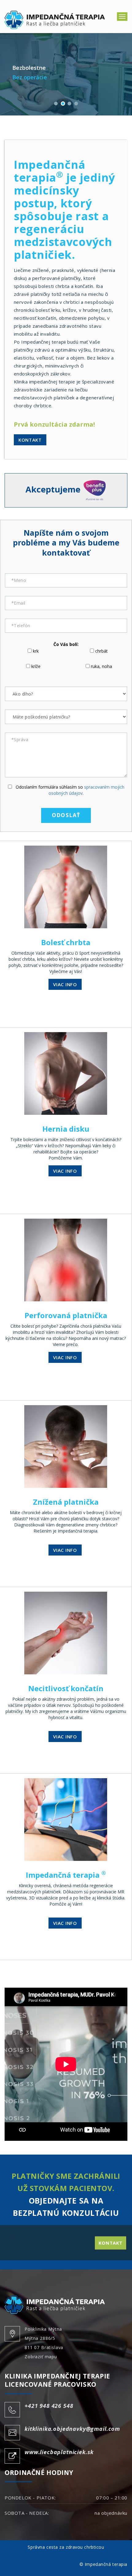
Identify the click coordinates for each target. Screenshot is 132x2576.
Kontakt (30, 440)
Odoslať (66, 815)
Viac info (65, 984)
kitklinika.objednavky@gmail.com (72, 2429)
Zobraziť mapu (41, 2357)
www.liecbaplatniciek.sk (59, 2452)
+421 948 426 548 (49, 2406)
